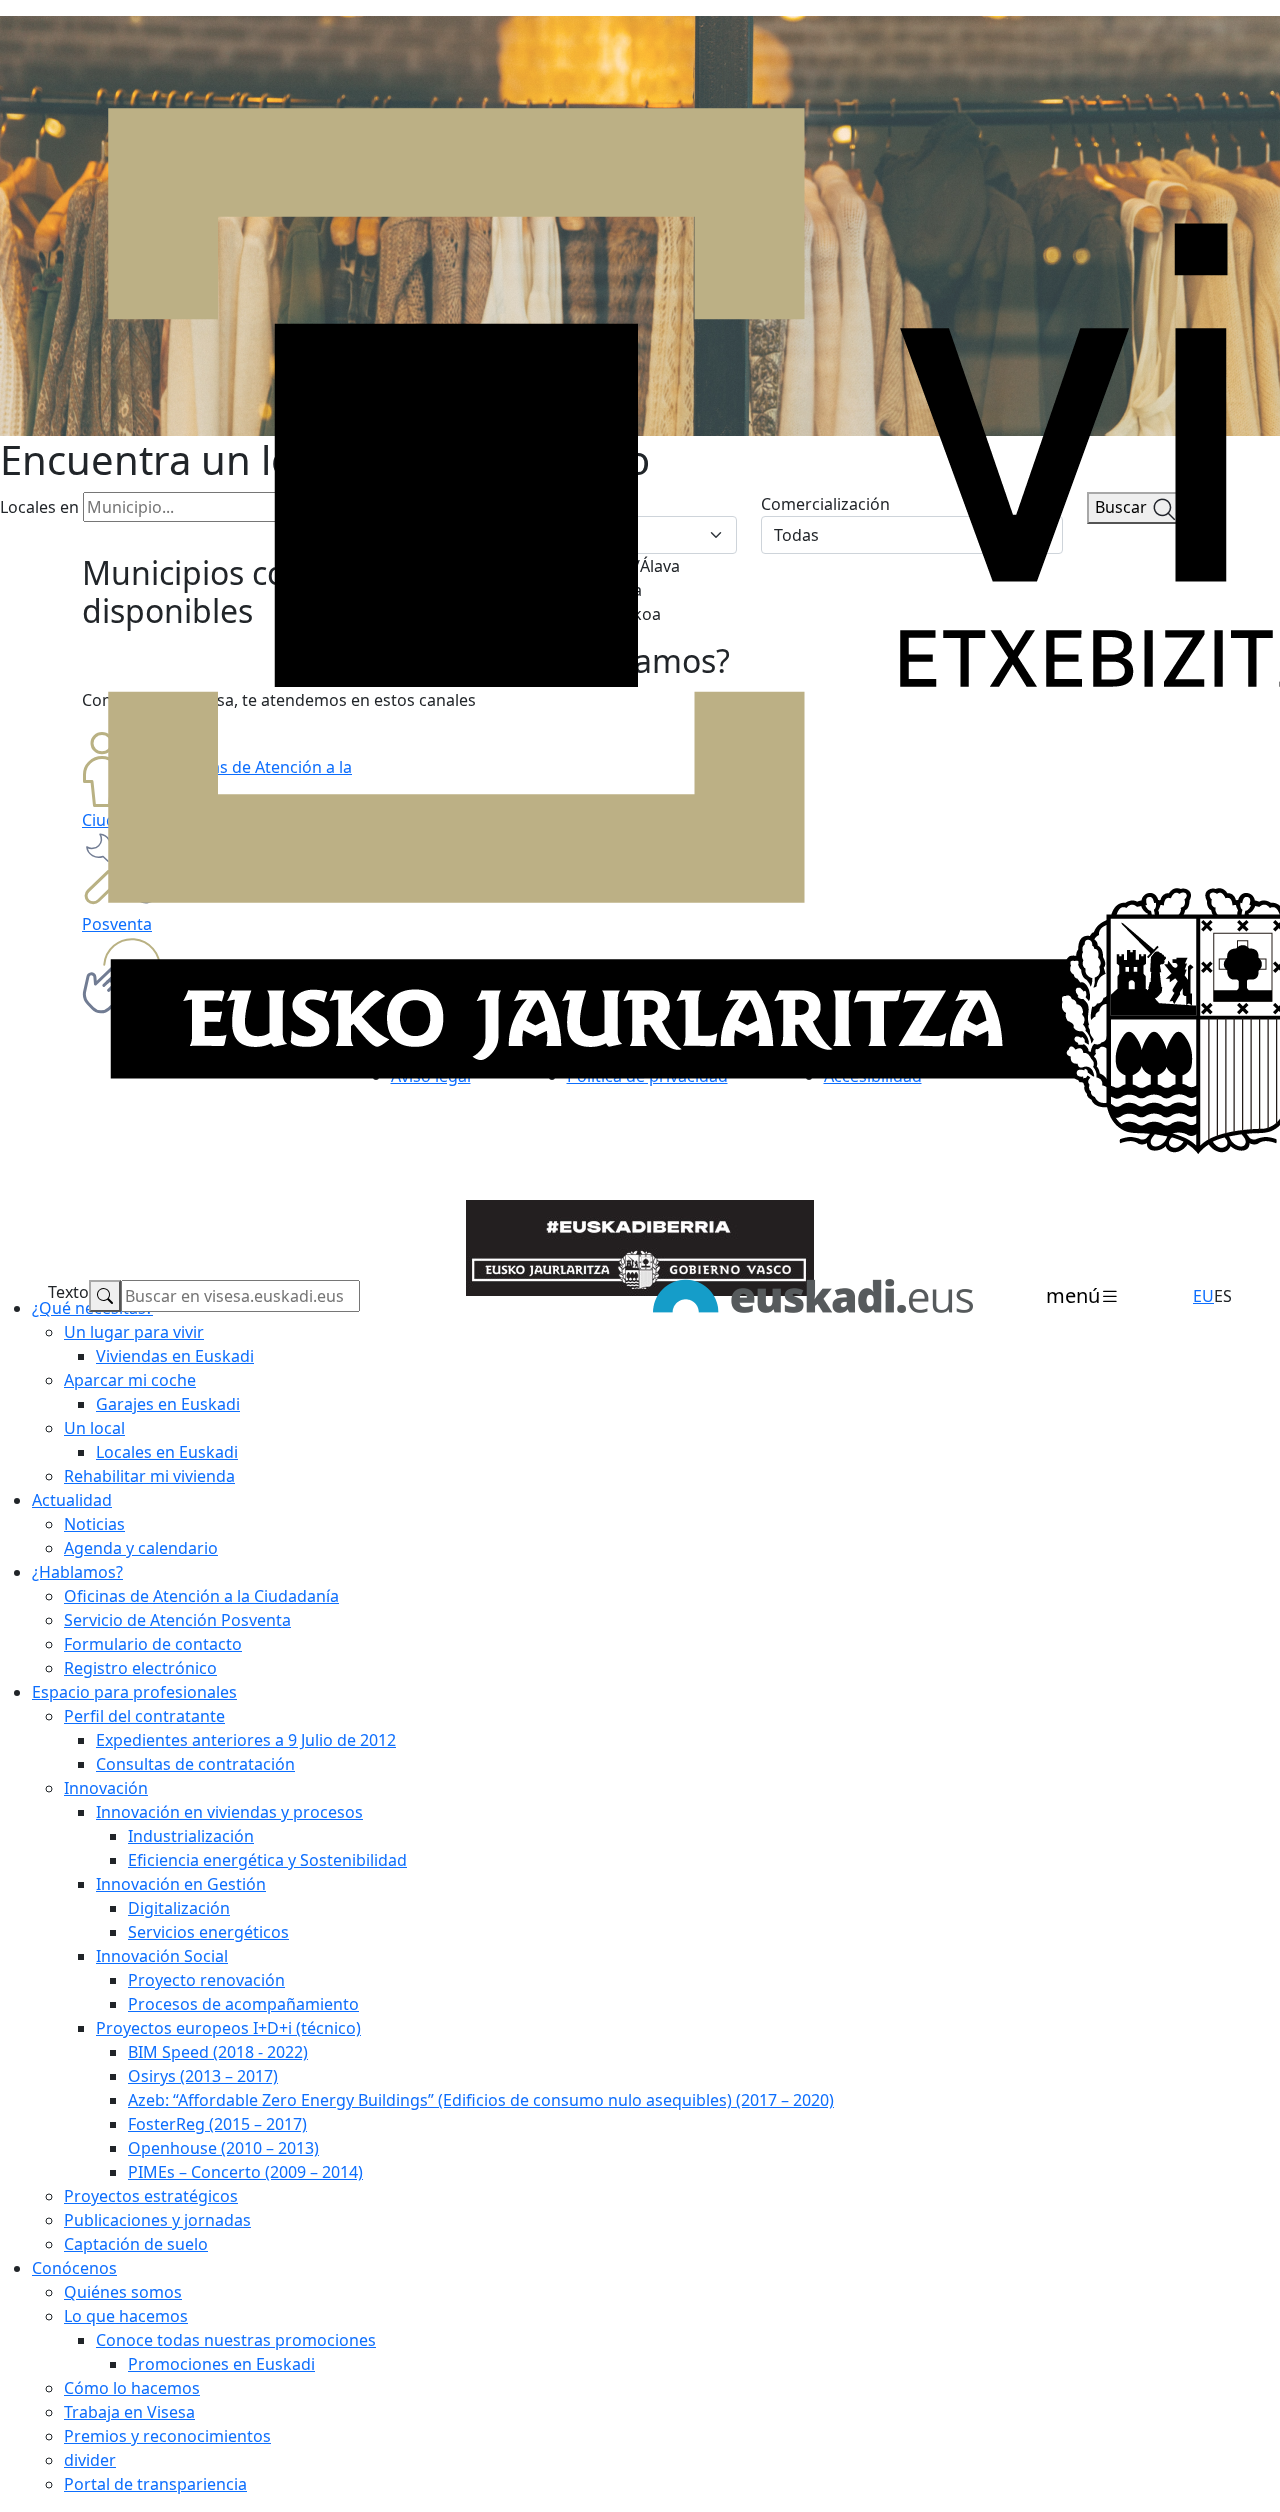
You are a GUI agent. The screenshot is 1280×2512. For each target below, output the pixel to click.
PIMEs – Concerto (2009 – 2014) (245, 2172)
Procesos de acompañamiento (243, 2004)
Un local (94, 1428)
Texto (68, 1292)
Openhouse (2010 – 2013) (223, 2148)
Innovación (106, 1788)
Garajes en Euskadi (168, 1404)
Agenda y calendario (141, 1548)
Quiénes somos (123, 2292)
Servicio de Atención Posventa (177, 1620)
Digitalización (179, 1908)
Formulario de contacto (153, 1644)
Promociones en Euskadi (221, 2364)
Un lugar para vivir (134, 1332)
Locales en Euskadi (167, 1452)
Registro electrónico (140, 1668)
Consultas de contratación (195, 1764)
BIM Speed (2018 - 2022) (218, 2052)
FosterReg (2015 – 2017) (217, 2124)
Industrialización (191, 1836)
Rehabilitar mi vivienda (149, 1476)
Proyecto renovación (206, 1980)
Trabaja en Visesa (129, 2412)
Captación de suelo (136, 2244)
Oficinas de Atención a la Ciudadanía (201, 1596)
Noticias (94, 1524)
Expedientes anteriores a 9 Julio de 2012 (246, 1740)
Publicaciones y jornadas (157, 2220)
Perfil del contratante (144, 1716)
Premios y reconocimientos (167, 2436)
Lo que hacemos (126, 2316)
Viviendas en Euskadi (175, 1356)
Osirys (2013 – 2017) (203, 2076)
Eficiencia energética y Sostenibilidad (267, 1860)
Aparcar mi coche (130, 1380)
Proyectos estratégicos (151, 2196)
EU (1203, 1296)
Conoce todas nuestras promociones (236, 2340)
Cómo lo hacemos (132, 2388)
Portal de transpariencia (155, 2484)
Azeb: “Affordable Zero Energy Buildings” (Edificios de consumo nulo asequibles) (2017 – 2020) (481, 2100)
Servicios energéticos (208, 1932)
